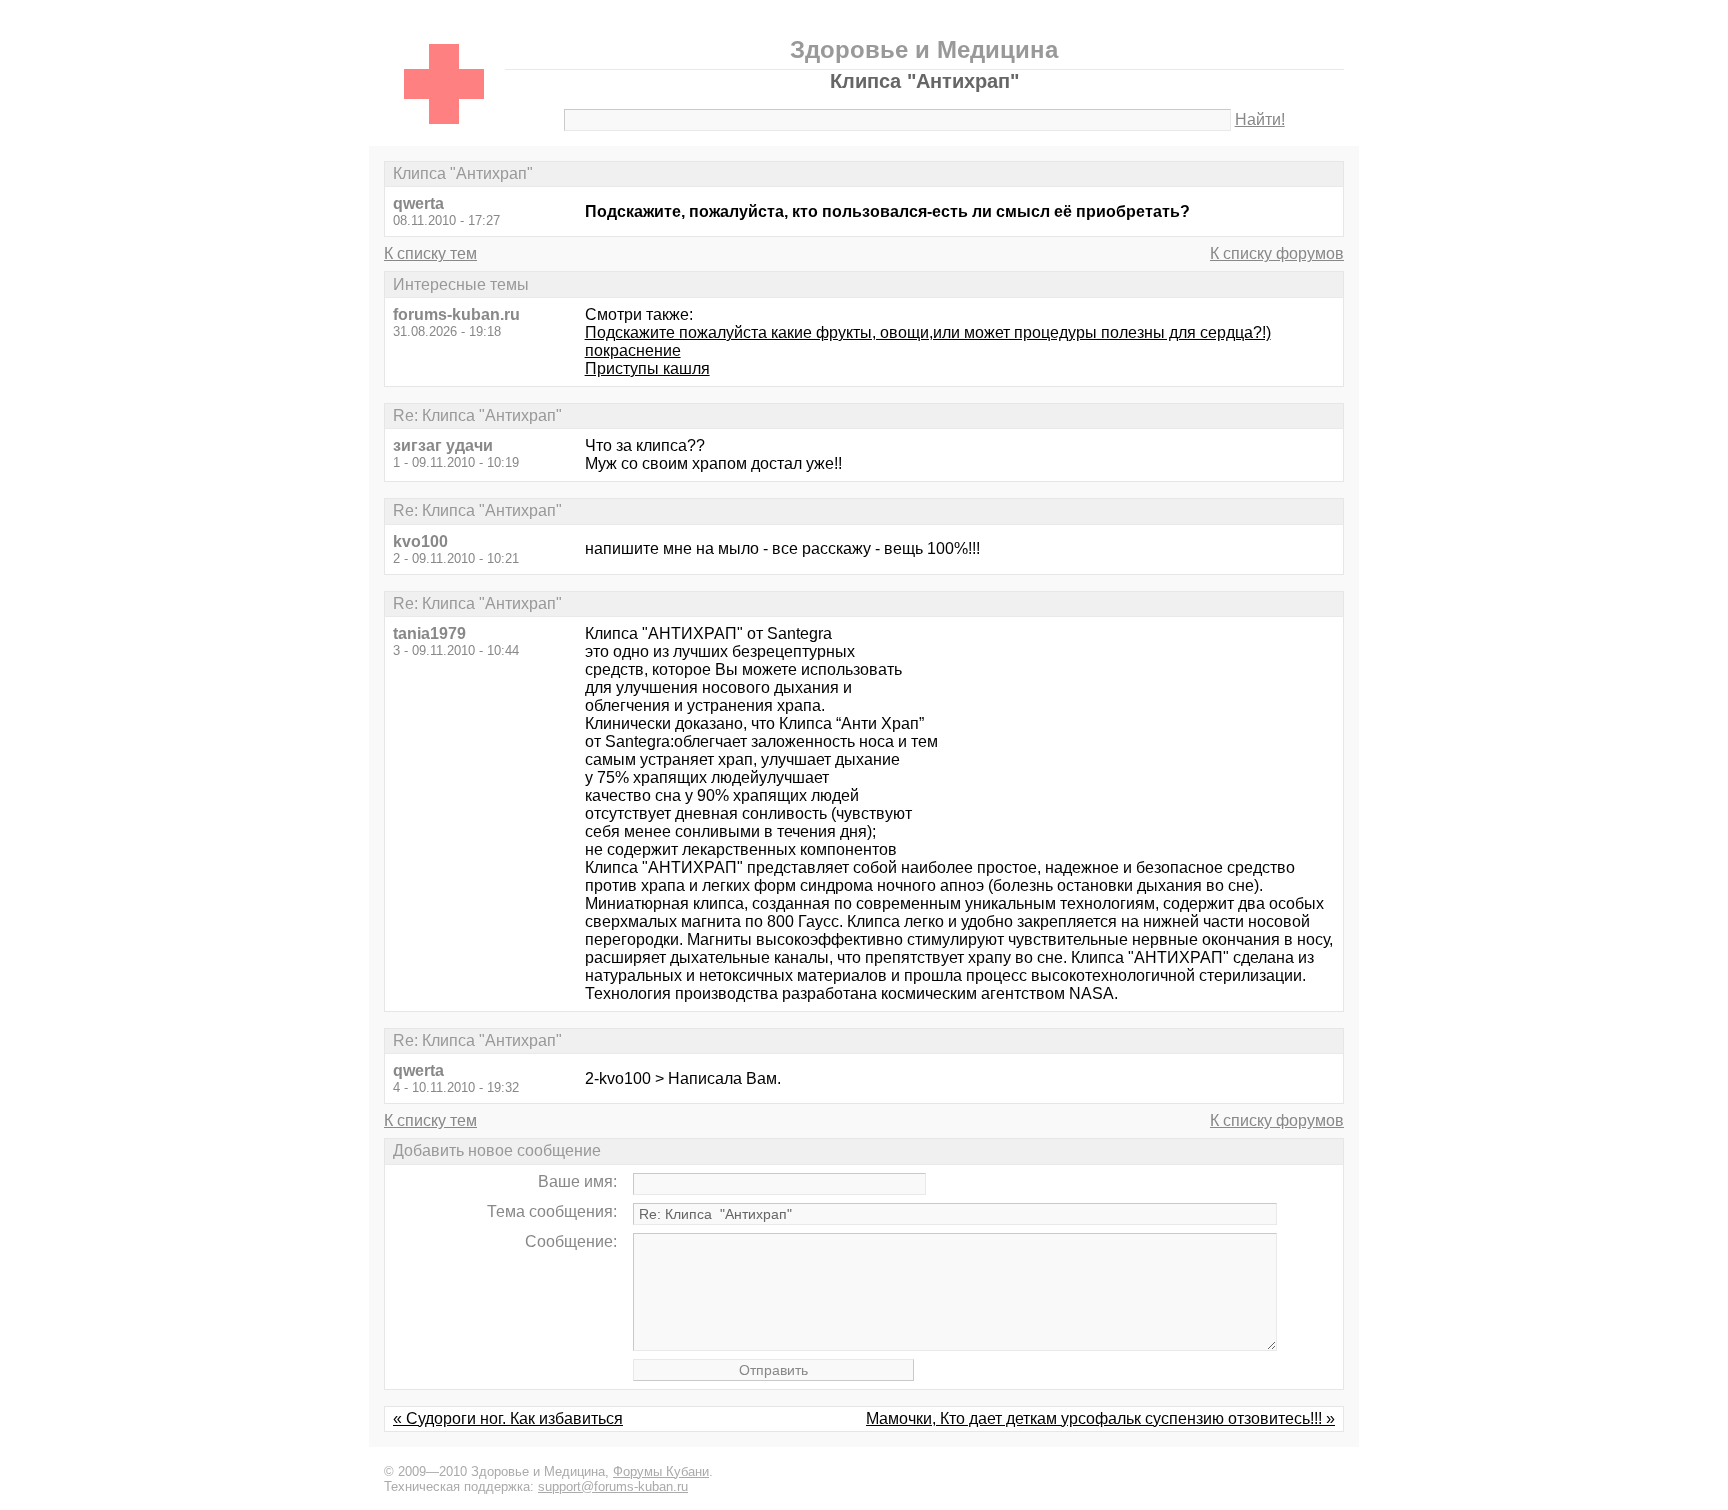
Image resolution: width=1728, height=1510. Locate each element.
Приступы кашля (647, 368)
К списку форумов (1277, 253)
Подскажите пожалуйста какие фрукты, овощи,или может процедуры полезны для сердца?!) (928, 332)
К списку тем (430, 253)
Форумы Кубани (661, 1471)
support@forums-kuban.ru (613, 1486)
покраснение (633, 350)
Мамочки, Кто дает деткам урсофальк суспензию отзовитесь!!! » (1100, 1418)
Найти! (1260, 119)
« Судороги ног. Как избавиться (508, 1418)
